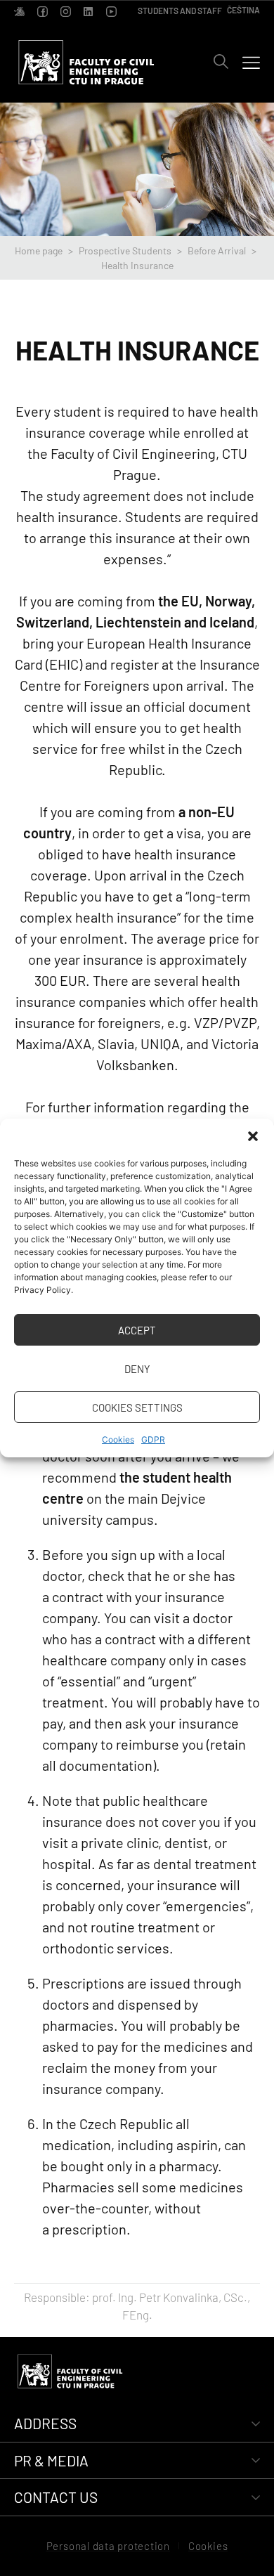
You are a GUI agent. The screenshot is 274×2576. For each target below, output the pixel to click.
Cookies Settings (137, 1407)
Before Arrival (217, 251)
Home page (39, 251)
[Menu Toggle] (251, 62)
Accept (137, 1330)
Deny (137, 1369)
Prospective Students (125, 251)
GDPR (153, 1439)
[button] (253, 1136)
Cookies (118, 1439)
